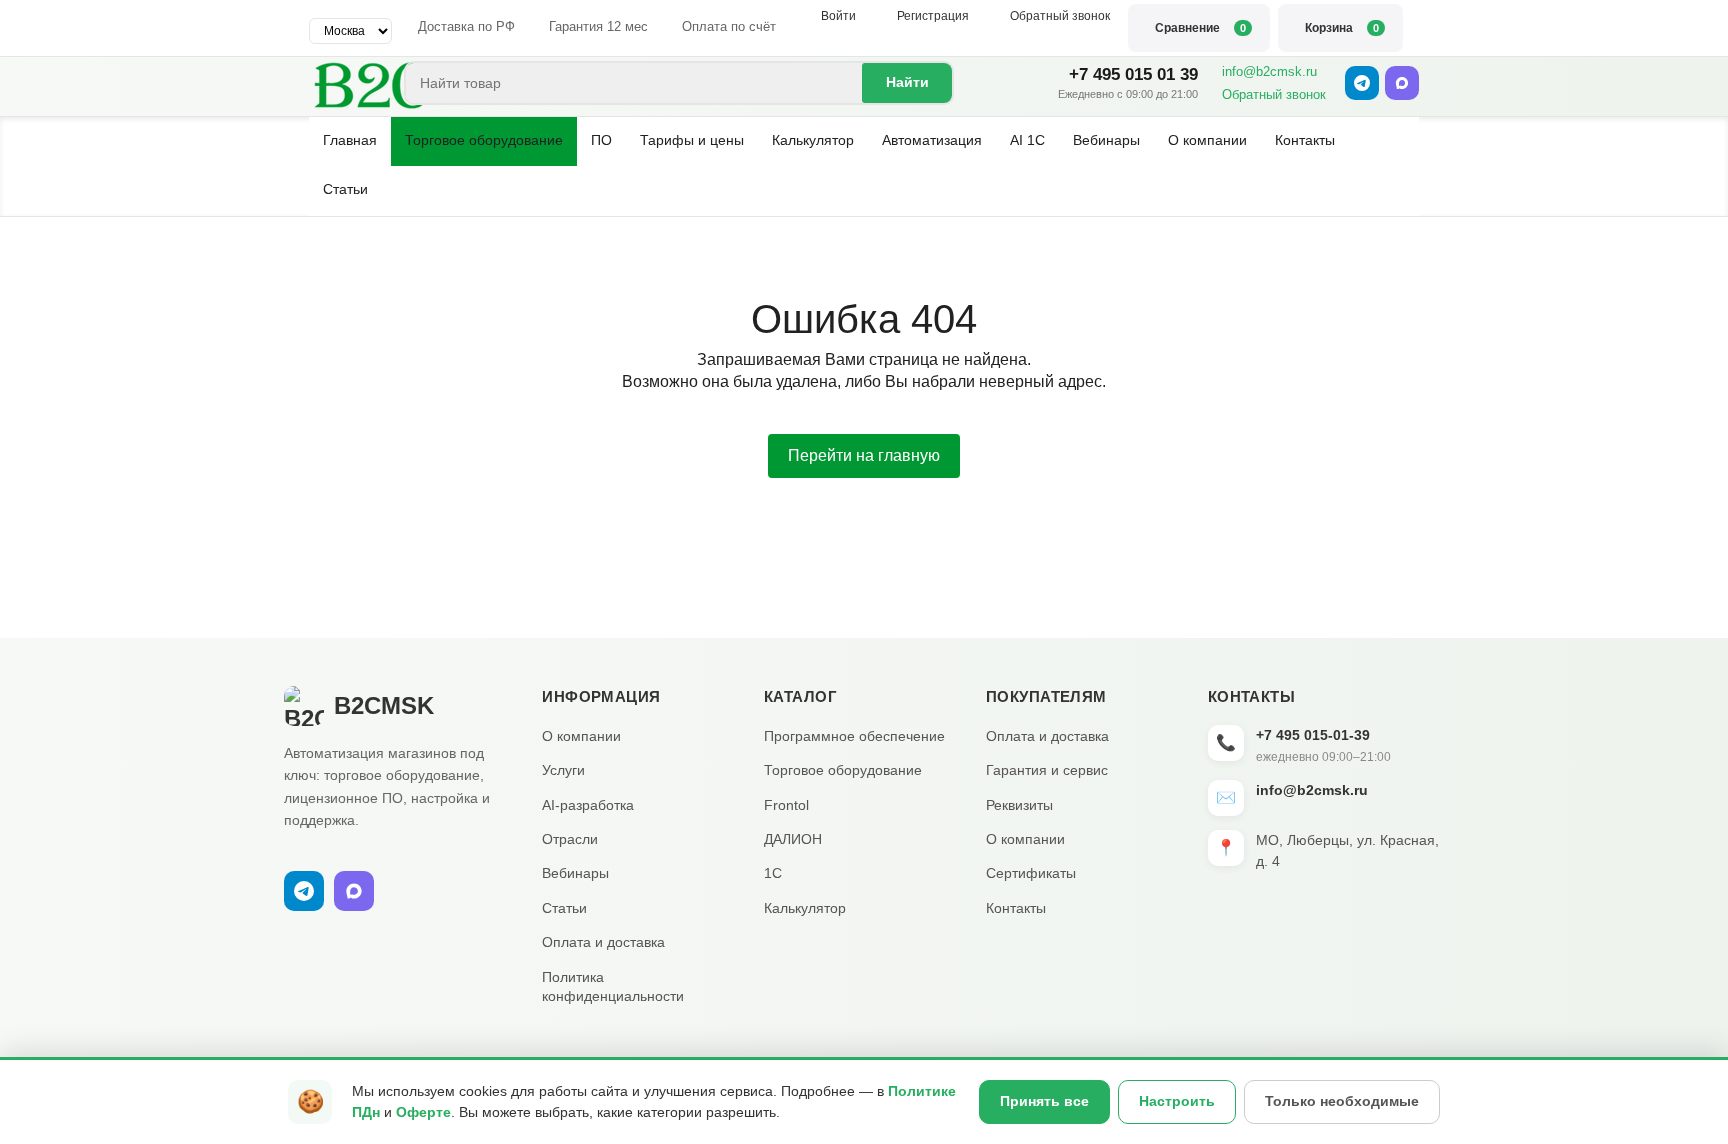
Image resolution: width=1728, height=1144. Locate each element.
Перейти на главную (864, 455)
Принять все (1044, 1101)
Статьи (345, 189)
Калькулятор (813, 140)
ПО (601, 140)
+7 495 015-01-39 (1313, 735)
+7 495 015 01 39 (1133, 74)
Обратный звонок (1274, 94)
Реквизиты (1019, 805)
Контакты (1305, 140)
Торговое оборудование (484, 140)
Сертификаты (1031, 873)
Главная (350, 140)
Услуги (563, 770)
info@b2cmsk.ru (1269, 71)
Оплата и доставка (603, 942)
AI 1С (1027, 140)
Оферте (423, 1112)
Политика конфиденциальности (613, 987)
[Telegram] (1362, 83)
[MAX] (1402, 83)
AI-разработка (588, 805)
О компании (1207, 140)
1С (773, 873)
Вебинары (1106, 140)
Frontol (786, 805)
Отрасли (570, 839)
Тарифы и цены (692, 140)
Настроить (1177, 1101)
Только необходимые (1342, 1101)
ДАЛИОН (793, 839)
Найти (907, 82)
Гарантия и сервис (1047, 770)
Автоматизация (932, 140)
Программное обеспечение (854, 736)
